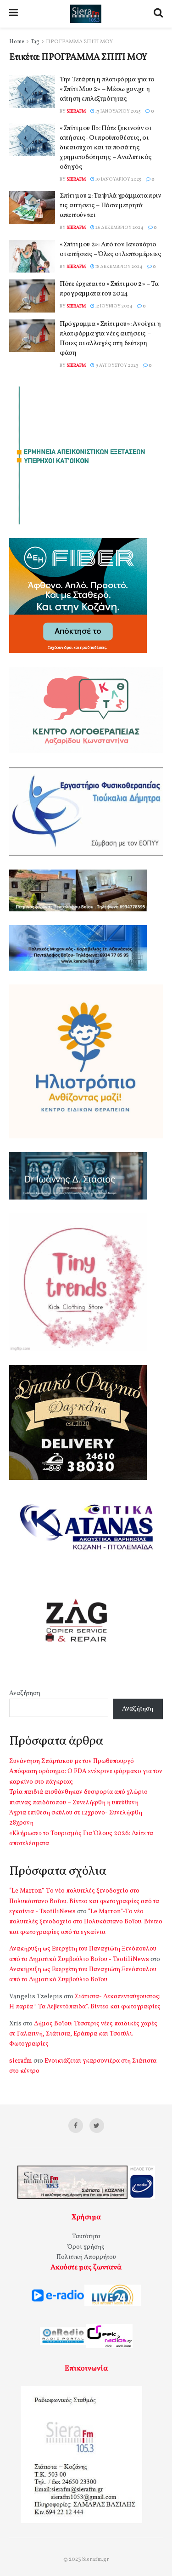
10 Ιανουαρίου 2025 (118, 179)
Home (17, 42)
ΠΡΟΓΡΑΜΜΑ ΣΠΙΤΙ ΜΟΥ (79, 42)
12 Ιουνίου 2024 (114, 306)
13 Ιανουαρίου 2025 (118, 111)
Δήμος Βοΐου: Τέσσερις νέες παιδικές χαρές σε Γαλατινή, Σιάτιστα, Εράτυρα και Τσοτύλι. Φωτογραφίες (83, 2034)
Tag (35, 42)
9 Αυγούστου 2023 (117, 365)
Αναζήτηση (25, 1693)
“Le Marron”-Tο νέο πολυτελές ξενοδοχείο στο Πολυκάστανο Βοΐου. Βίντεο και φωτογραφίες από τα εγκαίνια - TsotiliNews (84, 1901)
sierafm (76, 111)
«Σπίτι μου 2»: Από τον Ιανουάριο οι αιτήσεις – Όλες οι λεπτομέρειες (111, 250)
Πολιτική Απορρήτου (86, 2257)
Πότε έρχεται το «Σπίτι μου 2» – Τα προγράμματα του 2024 (109, 289)
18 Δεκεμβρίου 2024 (119, 267)
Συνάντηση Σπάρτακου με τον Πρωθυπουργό (72, 1761)
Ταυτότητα (86, 2237)
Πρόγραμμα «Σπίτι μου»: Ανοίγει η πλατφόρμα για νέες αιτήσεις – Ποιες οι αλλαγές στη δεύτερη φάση (110, 339)
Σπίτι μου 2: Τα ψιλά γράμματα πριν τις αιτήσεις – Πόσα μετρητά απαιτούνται (111, 206)
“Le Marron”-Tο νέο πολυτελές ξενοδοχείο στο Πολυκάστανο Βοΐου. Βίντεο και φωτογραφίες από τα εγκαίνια (86, 1922)
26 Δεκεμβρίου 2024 (119, 227)
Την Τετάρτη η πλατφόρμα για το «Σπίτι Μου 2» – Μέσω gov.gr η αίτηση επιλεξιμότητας (107, 89)
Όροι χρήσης (86, 2247)
